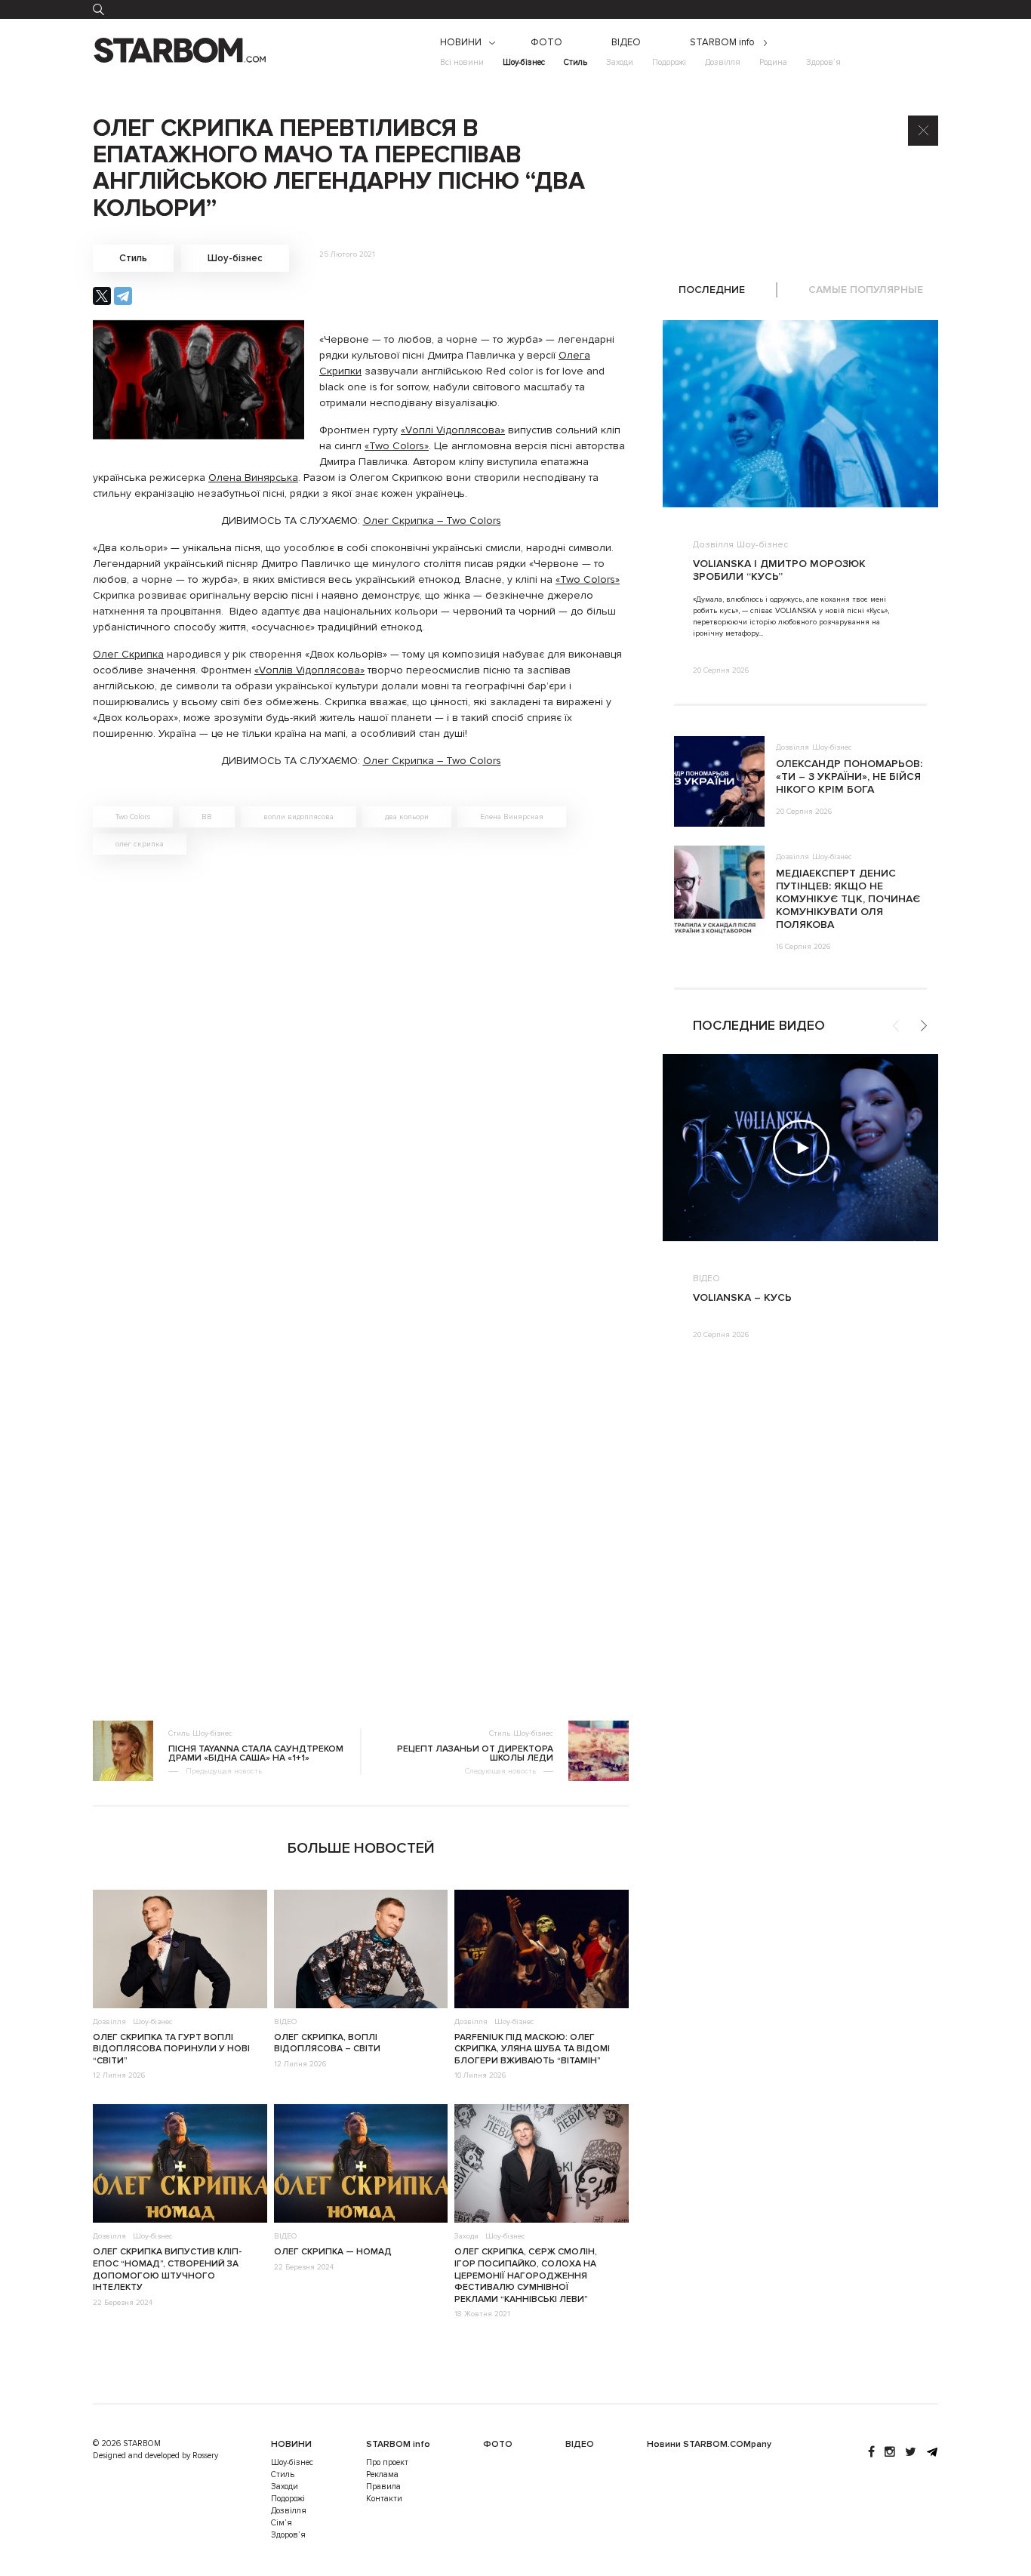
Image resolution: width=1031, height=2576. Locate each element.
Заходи (620, 62)
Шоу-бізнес (524, 62)
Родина (773, 62)
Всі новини (462, 62)
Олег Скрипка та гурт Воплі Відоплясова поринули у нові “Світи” (171, 2049)
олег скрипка (140, 844)
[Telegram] (123, 296)
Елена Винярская (512, 817)
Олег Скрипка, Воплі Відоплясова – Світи (327, 2043)
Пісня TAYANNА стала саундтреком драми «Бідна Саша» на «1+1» (256, 1754)
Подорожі (669, 62)
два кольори (407, 817)
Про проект (387, 2462)
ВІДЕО (626, 43)
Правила (383, 2487)
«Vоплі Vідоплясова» (453, 430)
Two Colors (133, 817)
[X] (102, 296)
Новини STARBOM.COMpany (709, 2444)
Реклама (382, 2474)
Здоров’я (823, 62)
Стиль (576, 62)
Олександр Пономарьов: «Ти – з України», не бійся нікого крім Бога (849, 776)
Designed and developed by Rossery (155, 2456)
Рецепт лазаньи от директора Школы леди (475, 1754)
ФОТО (546, 43)
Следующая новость (500, 1771)
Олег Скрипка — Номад (333, 2252)
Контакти (384, 2499)
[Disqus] (361, 1074)
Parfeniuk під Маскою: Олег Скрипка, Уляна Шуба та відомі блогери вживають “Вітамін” (532, 2049)
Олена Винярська (253, 478)
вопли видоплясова (299, 817)
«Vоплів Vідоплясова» (309, 670)
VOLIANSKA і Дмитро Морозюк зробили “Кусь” (779, 570)
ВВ (207, 817)
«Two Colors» (397, 446)
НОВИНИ (461, 43)
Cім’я (282, 2523)
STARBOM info (722, 43)
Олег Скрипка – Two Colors (432, 521)
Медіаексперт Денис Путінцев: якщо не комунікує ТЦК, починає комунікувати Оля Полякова (848, 899)
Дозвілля (723, 62)
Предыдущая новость (224, 1771)
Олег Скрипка (128, 654)
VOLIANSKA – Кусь (742, 1297)
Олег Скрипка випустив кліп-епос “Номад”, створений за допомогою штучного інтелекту (167, 2269)
